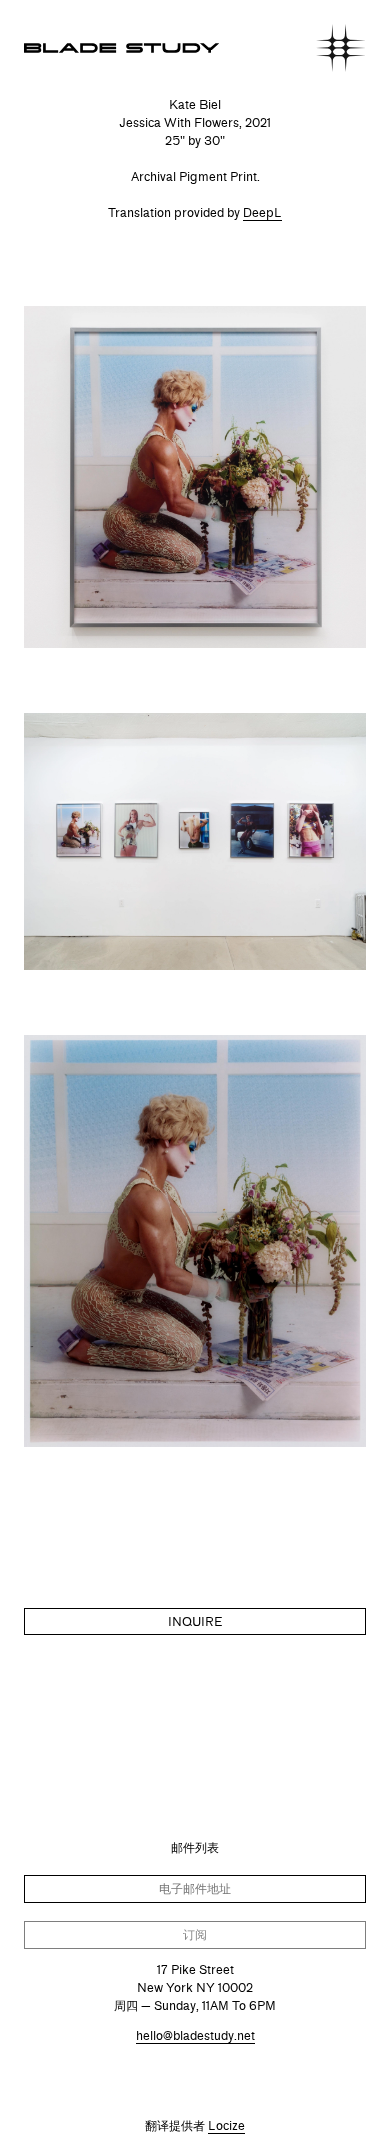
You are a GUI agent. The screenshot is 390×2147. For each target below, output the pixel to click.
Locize (226, 2125)
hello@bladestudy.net (195, 2035)
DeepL (262, 212)
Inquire (195, 1621)
